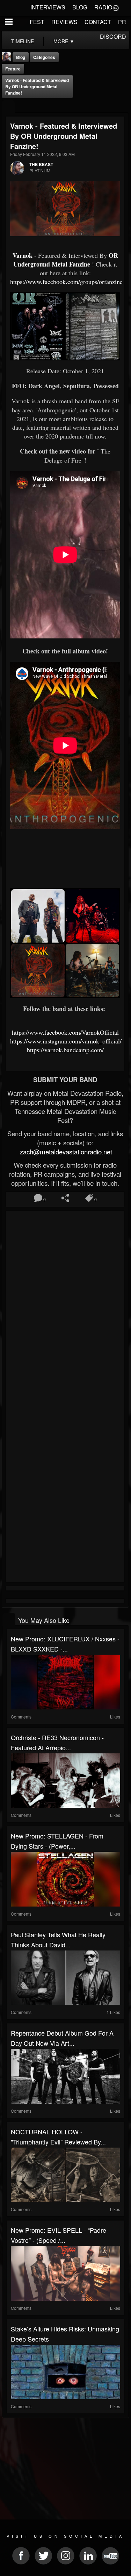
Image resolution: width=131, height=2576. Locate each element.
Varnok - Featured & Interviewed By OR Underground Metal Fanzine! (37, 87)
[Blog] (8, 107)
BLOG (80, 7)
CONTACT (98, 22)
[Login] (116, 7)
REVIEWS (64, 22)
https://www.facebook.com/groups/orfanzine (66, 282)
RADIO (103, 7)
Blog (21, 57)
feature (13, 69)
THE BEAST (41, 164)
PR (122, 22)
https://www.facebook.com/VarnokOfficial (65, 1032)
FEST (37, 22)
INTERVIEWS (48, 7)
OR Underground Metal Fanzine (66, 260)
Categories (44, 57)
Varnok (23, 255)
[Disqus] (65, 1306)
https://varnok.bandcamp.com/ (65, 1050)
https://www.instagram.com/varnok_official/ (66, 1041)
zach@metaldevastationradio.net (65, 1152)
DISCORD (113, 36)
